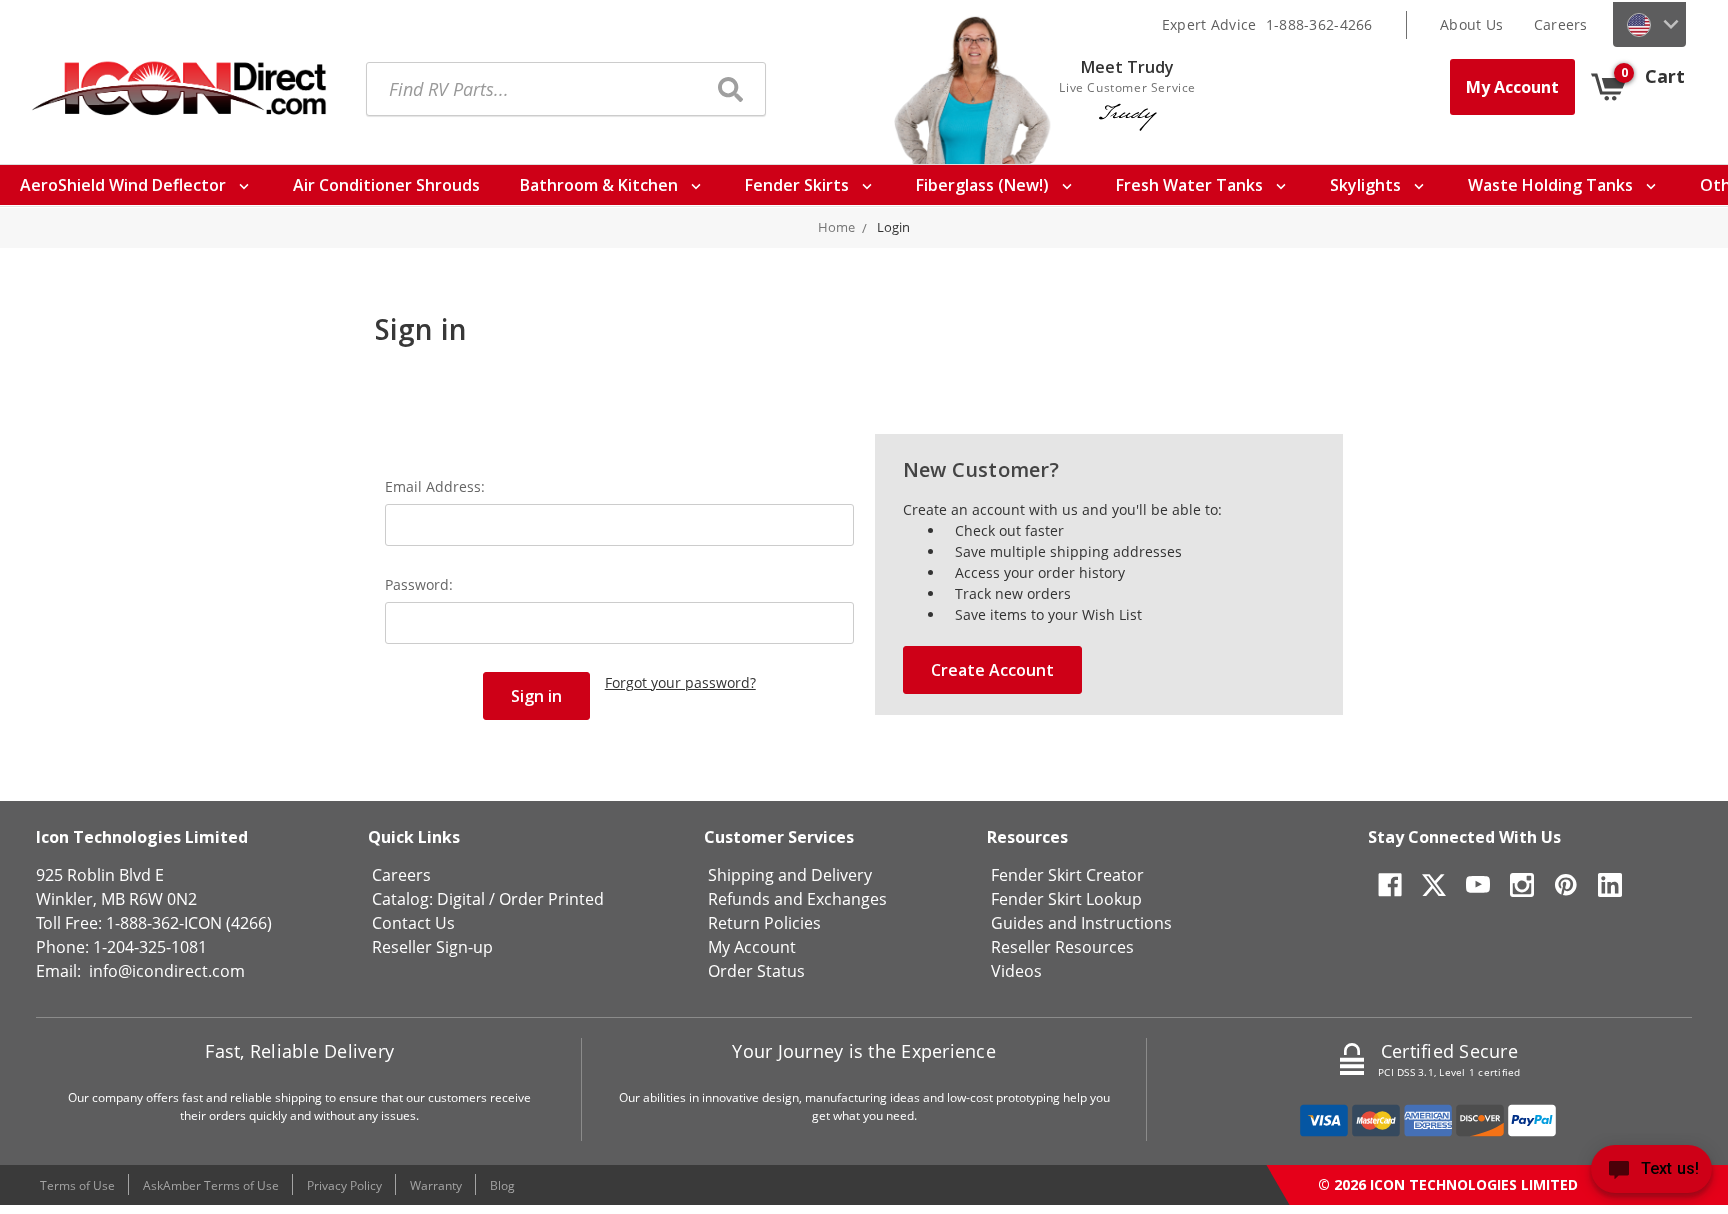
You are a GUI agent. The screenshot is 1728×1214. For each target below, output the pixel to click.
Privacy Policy (344, 1185)
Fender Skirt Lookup (1066, 899)
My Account (1512, 87)
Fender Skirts (799, 185)
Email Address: (435, 486)
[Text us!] (1651, 1173)
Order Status (756, 971)
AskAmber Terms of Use (211, 1185)
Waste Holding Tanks (1552, 185)
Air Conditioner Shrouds (386, 185)
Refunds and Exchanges (797, 899)
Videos (1016, 971)
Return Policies (764, 923)
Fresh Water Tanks (1191, 185)
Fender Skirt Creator (1067, 875)
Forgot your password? (680, 682)
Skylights (1367, 185)
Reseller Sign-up (432, 947)
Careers (1561, 24)
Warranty (436, 1185)
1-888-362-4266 (1319, 24)
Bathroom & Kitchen (601, 185)
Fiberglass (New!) (984, 185)
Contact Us (413, 923)
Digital (461, 899)
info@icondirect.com (167, 971)
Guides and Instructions (1081, 923)
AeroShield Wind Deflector (125, 185)
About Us (1471, 24)
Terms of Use (77, 1185)
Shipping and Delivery (790, 875)
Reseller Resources (1062, 947)
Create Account (992, 670)
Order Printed (551, 899)
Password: (419, 584)
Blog (502, 1185)
